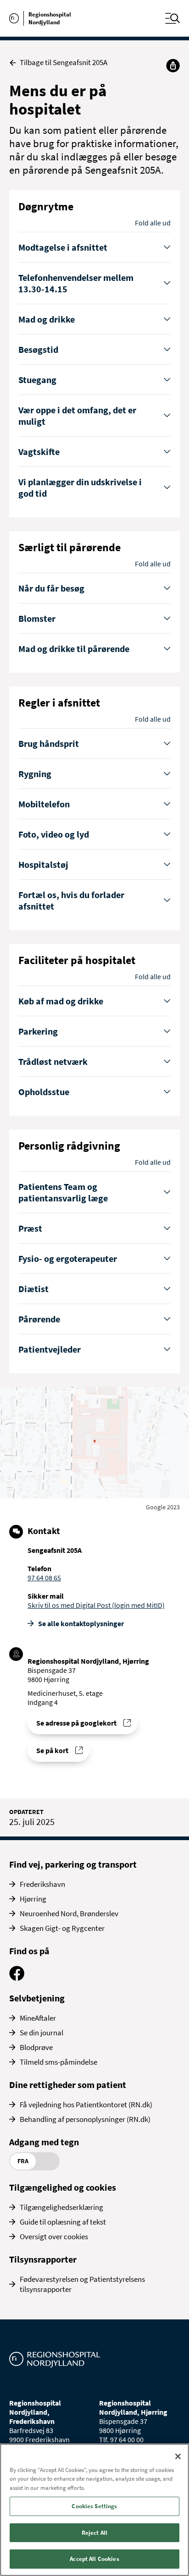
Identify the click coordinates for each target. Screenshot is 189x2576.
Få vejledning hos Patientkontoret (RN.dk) (86, 2105)
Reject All (94, 2533)
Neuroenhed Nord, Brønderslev (69, 1913)
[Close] (178, 2456)
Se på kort (52, 1750)
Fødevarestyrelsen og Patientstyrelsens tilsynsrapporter (82, 2284)
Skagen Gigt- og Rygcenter (62, 1928)
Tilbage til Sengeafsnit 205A (64, 63)
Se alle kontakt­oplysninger (81, 1623)
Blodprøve (36, 2047)
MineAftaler (38, 2018)
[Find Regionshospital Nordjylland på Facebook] (17, 1978)
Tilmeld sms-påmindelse (58, 2062)
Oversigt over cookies (54, 2236)
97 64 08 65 (44, 1578)
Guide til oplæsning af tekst (63, 2222)
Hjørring (33, 1899)
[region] (94, 2510)
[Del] (173, 66)
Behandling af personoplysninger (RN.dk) (85, 2119)
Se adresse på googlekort (76, 1723)
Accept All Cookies (94, 2559)
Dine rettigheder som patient (68, 2085)
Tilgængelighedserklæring (61, 2207)
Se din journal (42, 2033)
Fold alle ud (153, 223)
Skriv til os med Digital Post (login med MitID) (96, 1605)
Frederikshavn (42, 1884)
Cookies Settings (94, 2506)
